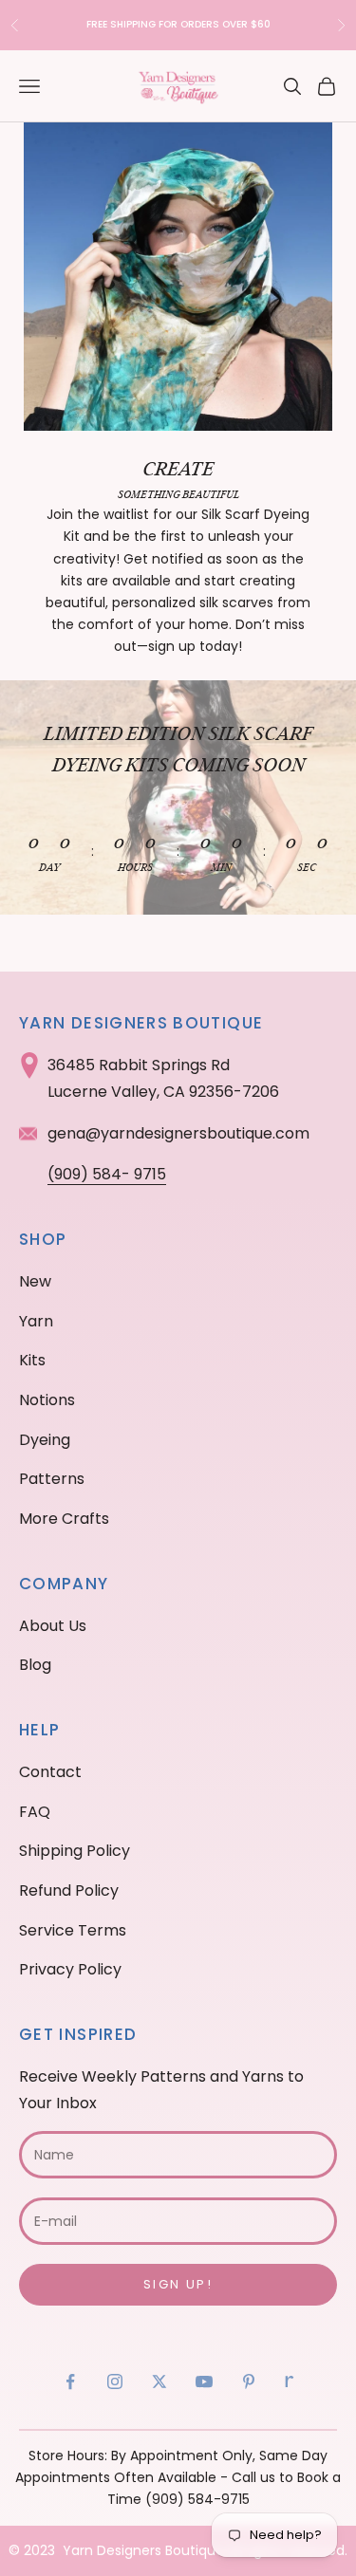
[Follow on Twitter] (159, 2381)
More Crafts (64, 1519)
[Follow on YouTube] (204, 2381)
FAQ (35, 1812)
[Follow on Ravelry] (290, 2381)
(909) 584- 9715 (107, 1174)
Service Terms (73, 1930)
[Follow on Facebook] (70, 2381)
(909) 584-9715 (197, 2499)
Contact (50, 1772)
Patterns (52, 1479)
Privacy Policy (70, 1969)
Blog (35, 1665)
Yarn (36, 1321)
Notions (47, 1400)
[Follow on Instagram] (115, 2381)
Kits (32, 1360)
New (35, 1281)
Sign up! (178, 2284)
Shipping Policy (75, 1851)
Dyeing (45, 1440)
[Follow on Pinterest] (249, 2381)
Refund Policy (69, 1890)
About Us (53, 1626)
